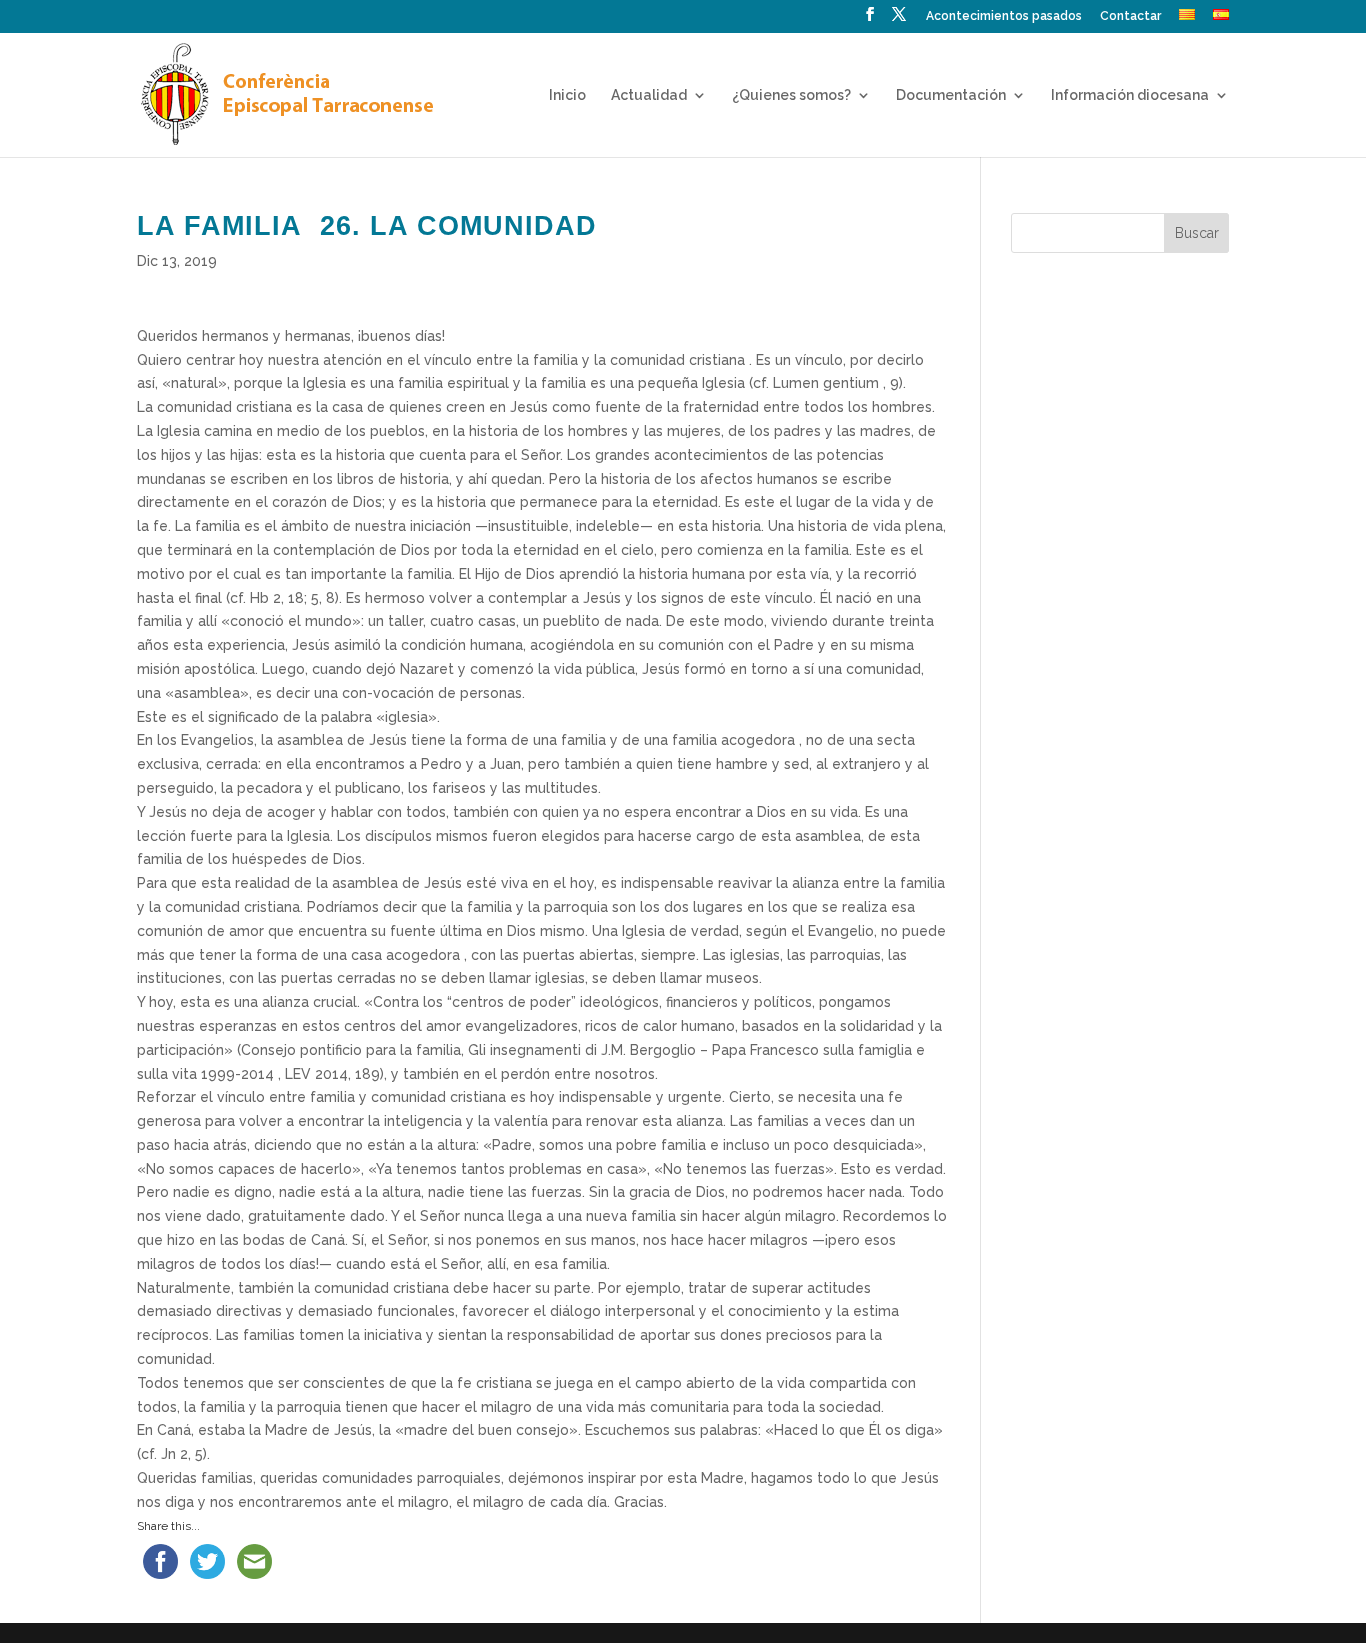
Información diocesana (1130, 95)
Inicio (567, 95)
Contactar (1130, 16)
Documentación (951, 95)
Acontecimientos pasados (1004, 16)
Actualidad (649, 95)
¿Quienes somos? (791, 95)
